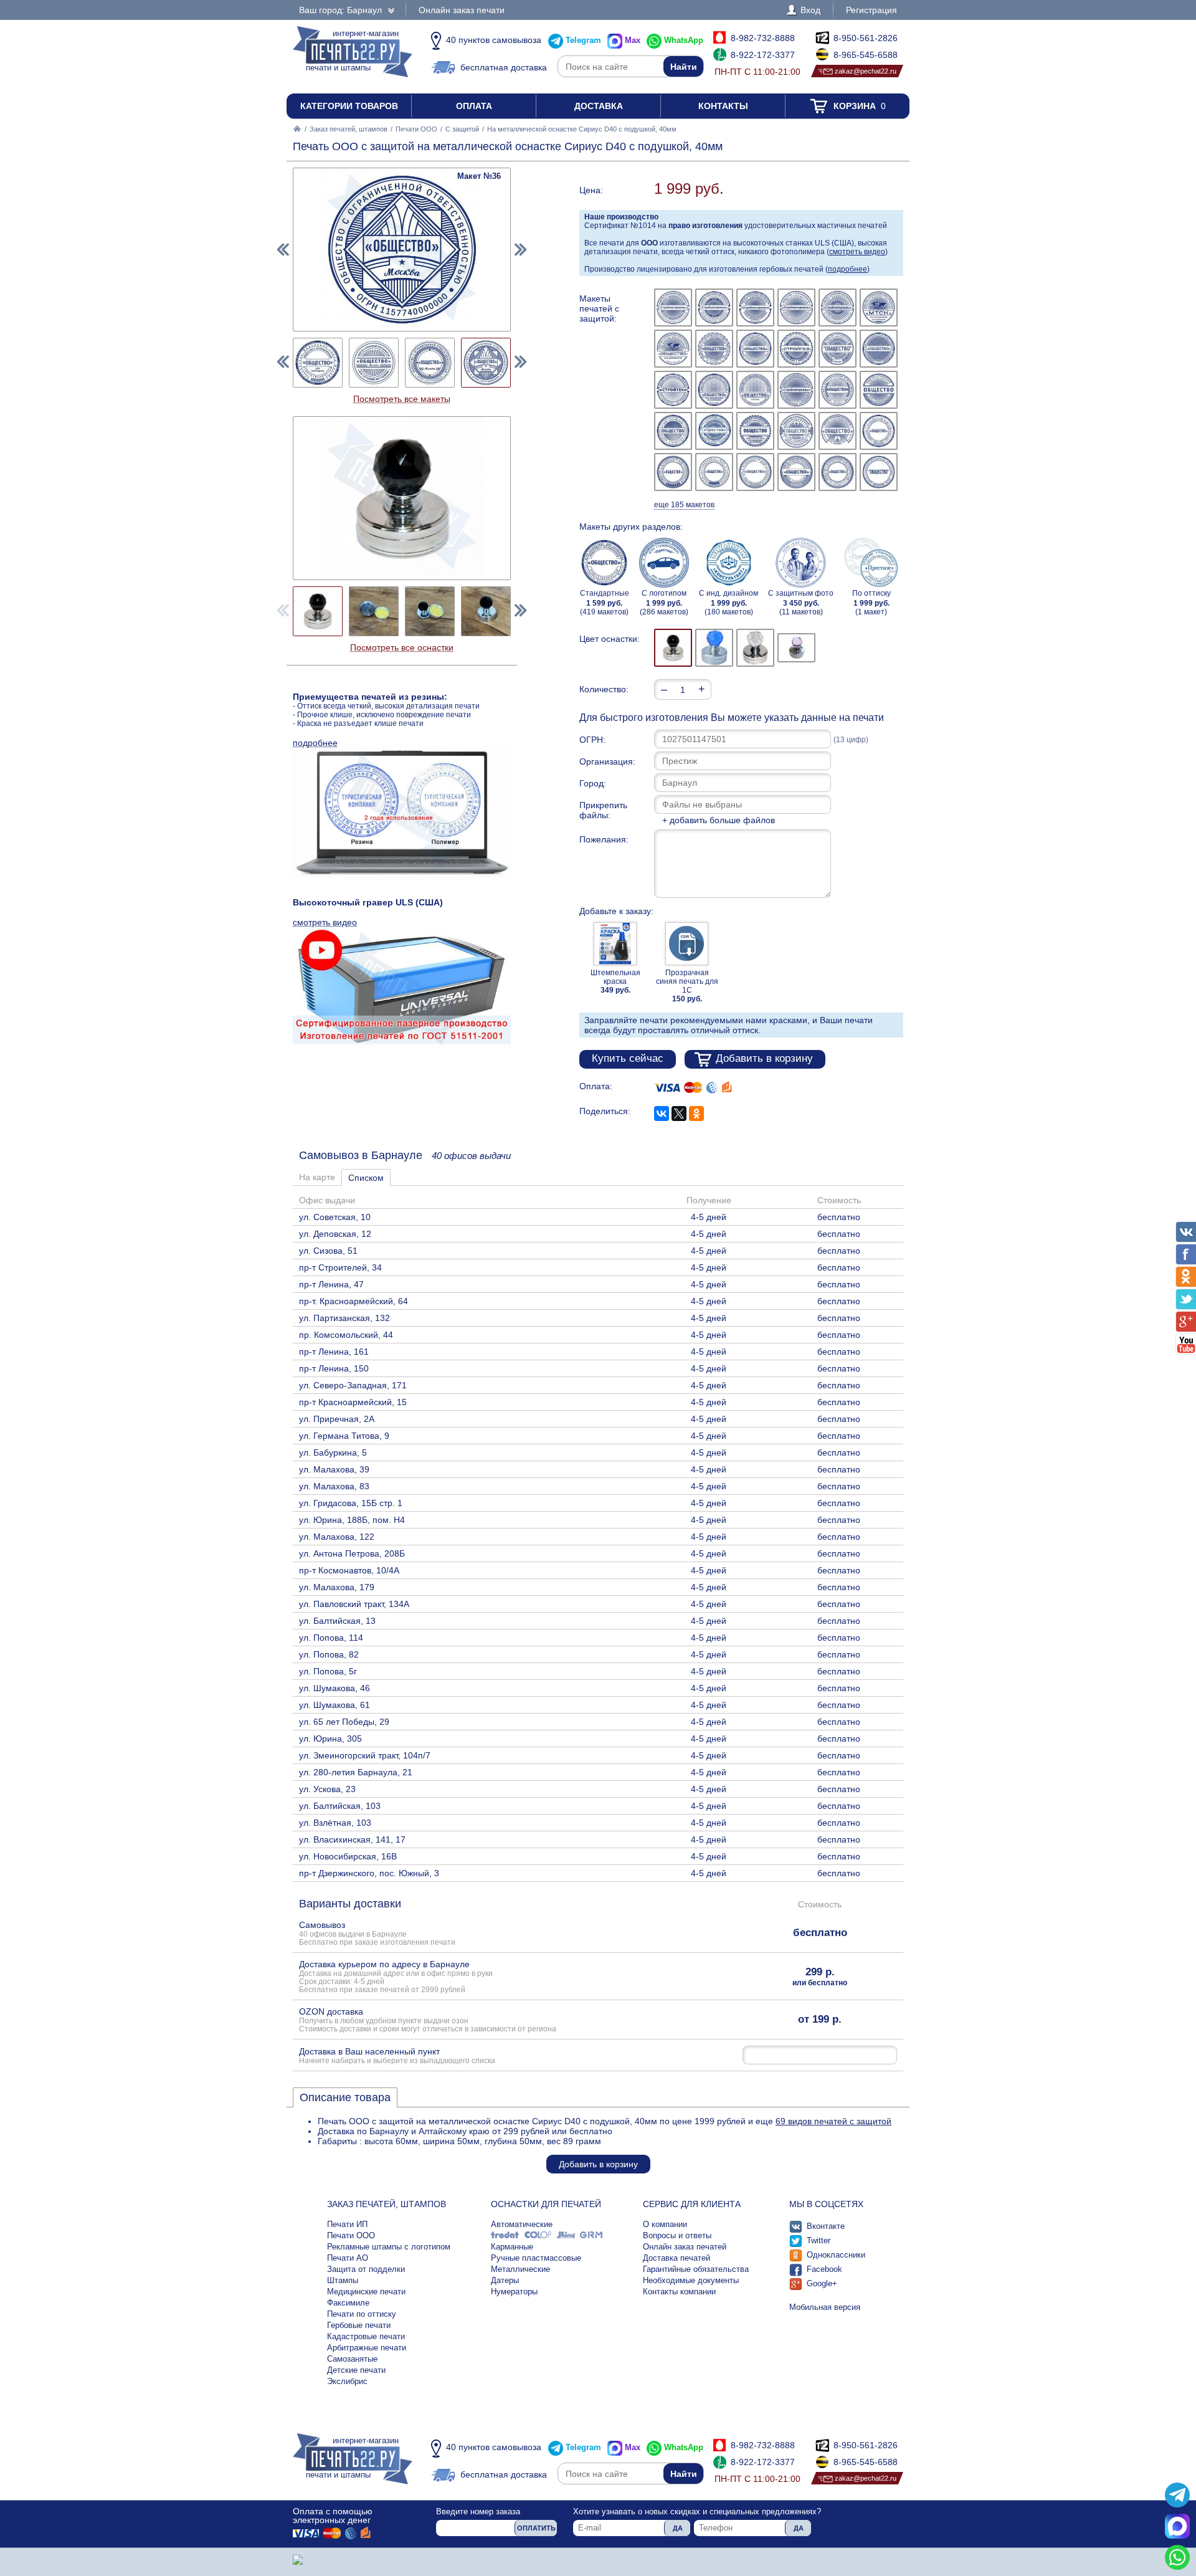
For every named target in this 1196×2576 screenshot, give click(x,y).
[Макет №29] (838, 472)
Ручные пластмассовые (536, 2258)
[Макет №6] (879, 308)
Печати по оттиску (362, 2314)
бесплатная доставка (504, 67)
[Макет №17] (838, 390)
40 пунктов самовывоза (494, 40)
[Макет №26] (714, 472)
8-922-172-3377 (763, 55)
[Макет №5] (838, 308)
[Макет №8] (714, 349)
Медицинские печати (366, 2292)
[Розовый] (796, 648)
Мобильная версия (825, 2307)
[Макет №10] (796, 349)
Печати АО (348, 2258)
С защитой (462, 129)
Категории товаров (349, 106)
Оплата (474, 106)
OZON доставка (428, 2020)
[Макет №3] (755, 308)
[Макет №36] (486, 363)
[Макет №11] (838, 349)
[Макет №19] (673, 431)
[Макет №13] (673, 390)
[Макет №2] (714, 308)
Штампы (343, 2280)
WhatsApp (684, 40)
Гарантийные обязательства (696, 2269)
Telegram (583, 40)
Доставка (599, 106)
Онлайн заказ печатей (685, 2247)
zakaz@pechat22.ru (866, 71)
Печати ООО (416, 129)
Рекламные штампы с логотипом (389, 2247)
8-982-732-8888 (763, 38)
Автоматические (522, 2224)
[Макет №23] (838, 431)
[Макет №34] (374, 363)
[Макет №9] (755, 349)
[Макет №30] (879, 472)
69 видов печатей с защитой (833, 2121)
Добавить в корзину (764, 1058)
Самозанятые (352, 2359)
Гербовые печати (359, 2325)
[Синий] (714, 648)
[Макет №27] (755, 472)
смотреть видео (857, 252)
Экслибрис (347, 2381)
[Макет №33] (318, 363)
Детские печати (356, 2370)
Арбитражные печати (367, 2348)
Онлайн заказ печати (462, 10)
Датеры (505, 2280)
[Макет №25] (673, 472)
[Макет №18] (879, 390)
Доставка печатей (676, 2258)
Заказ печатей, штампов (349, 129)
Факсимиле (348, 2303)
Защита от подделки (366, 2269)
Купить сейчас (628, 1058)
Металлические (520, 2269)
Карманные (512, 2247)
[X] (679, 1114)
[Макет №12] (879, 349)
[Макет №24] (879, 431)
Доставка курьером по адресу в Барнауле (396, 1976)
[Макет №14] (714, 390)
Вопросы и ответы (677, 2235)
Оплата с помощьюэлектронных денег (333, 2516)
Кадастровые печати (366, 2336)
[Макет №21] (755, 431)
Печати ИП (347, 2224)
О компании (665, 2224)
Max (633, 40)
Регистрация (871, 10)
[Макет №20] (714, 431)
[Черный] (673, 648)
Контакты (723, 106)
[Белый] (755, 648)
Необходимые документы (691, 2280)
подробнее (847, 269)
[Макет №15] (755, 390)
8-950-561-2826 (866, 38)
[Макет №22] (796, 431)
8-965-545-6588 (866, 55)
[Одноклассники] (696, 1114)
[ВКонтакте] (662, 1114)
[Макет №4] (796, 308)
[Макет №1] (673, 308)
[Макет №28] (796, 472)
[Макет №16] (796, 390)
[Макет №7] (673, 349)
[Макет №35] (430, 363)
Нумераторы (514, 2292)
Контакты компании (679, 2292)
